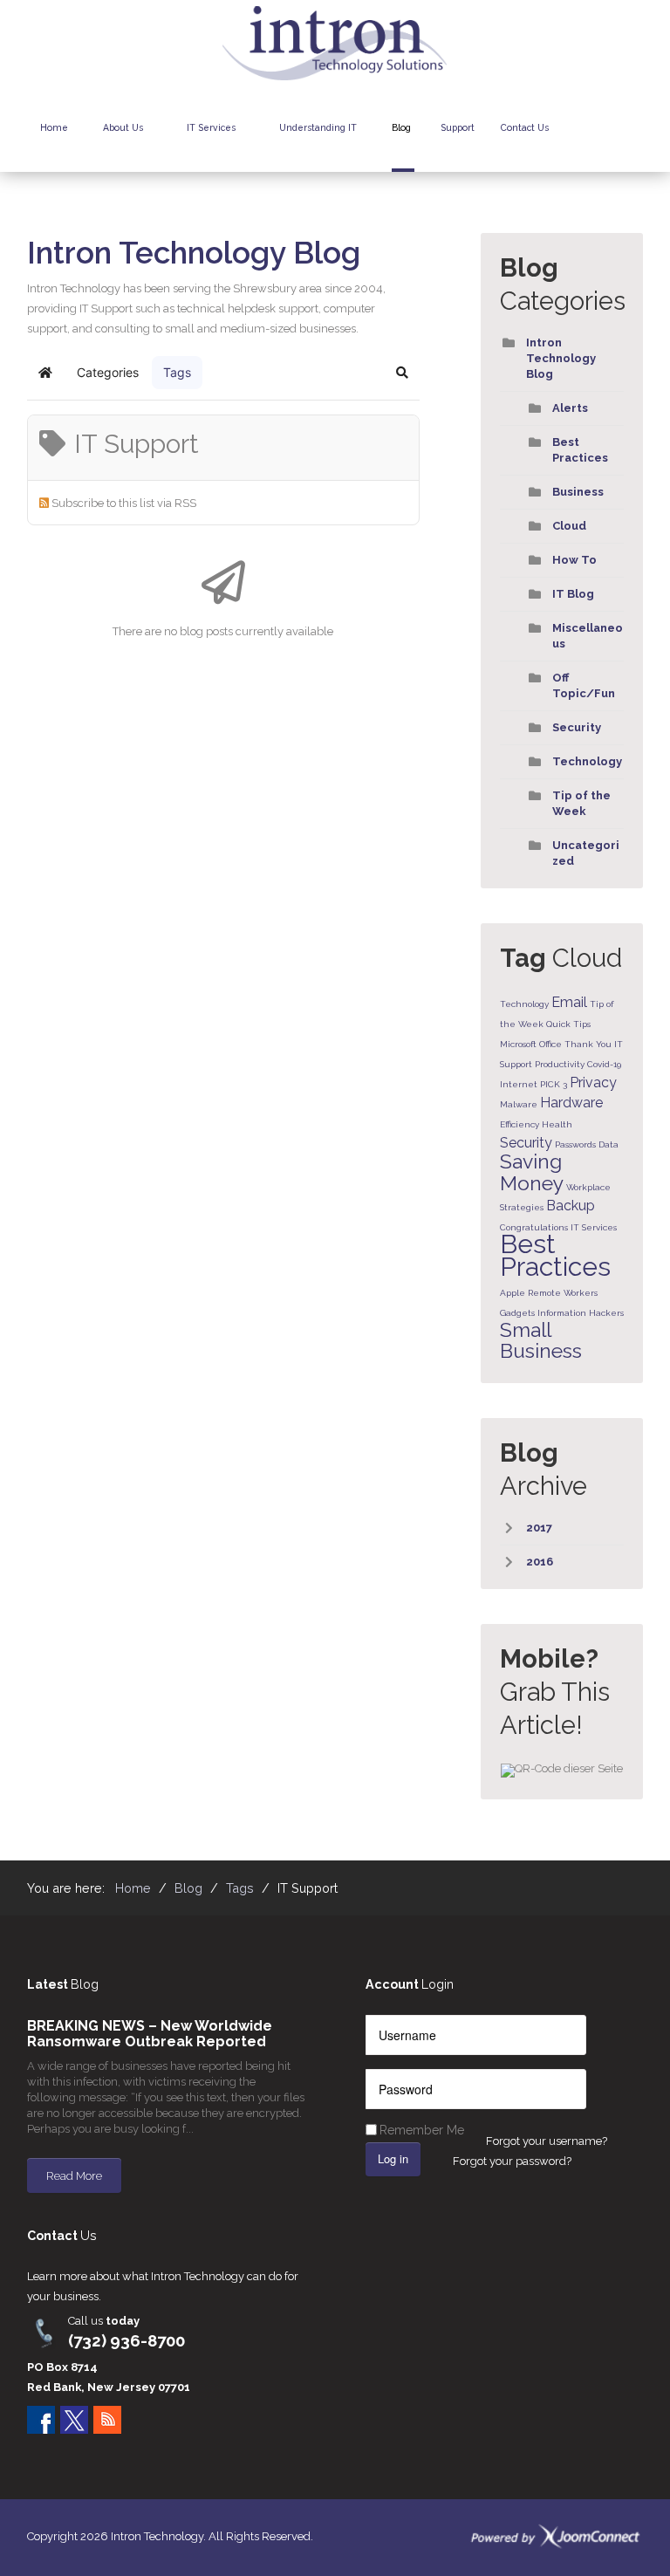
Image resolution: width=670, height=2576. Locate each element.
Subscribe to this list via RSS (124, 503)
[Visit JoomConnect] (556, 2536)
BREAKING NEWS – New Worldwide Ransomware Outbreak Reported (150, 2034)
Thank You (588, 1044)
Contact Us (525, 127)
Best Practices (555, 1255)
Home (54, 127)
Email (569, 1002)
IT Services (211, 127)
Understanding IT (318, 127)
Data (608, 1144)
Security (577, 727)
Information (562, 1313)
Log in (393, 2158)
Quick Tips (568, 1024)
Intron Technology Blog (561, 358)
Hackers (606, 1313)
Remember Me (422, 2130)
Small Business (541, 1340)
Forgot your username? (547, 2141)
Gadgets (517, 1313)
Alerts (570, 408)
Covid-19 (604, 1064)
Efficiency (520, 1124)
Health (557, 1124)
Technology (587, 761)
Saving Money (532, 1172)
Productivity (560, 1064)
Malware (519, 1104)
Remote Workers (563, 1293)
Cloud (569, 526)
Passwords (575, 1144)
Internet (519, 1084)
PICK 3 (554, 1084)
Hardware (571, 1103)
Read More (74, 2176)
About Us (123, 127)
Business (578, 492)
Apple (513, 1293)
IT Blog (573, 594)
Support (458, 127)
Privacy (593, 1082)
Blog (401, 127)
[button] (402, 373)
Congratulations (534, 1227)
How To (574, 560)
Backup (571, 1206)
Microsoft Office (531, 1044)
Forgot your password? (512, 2161)
